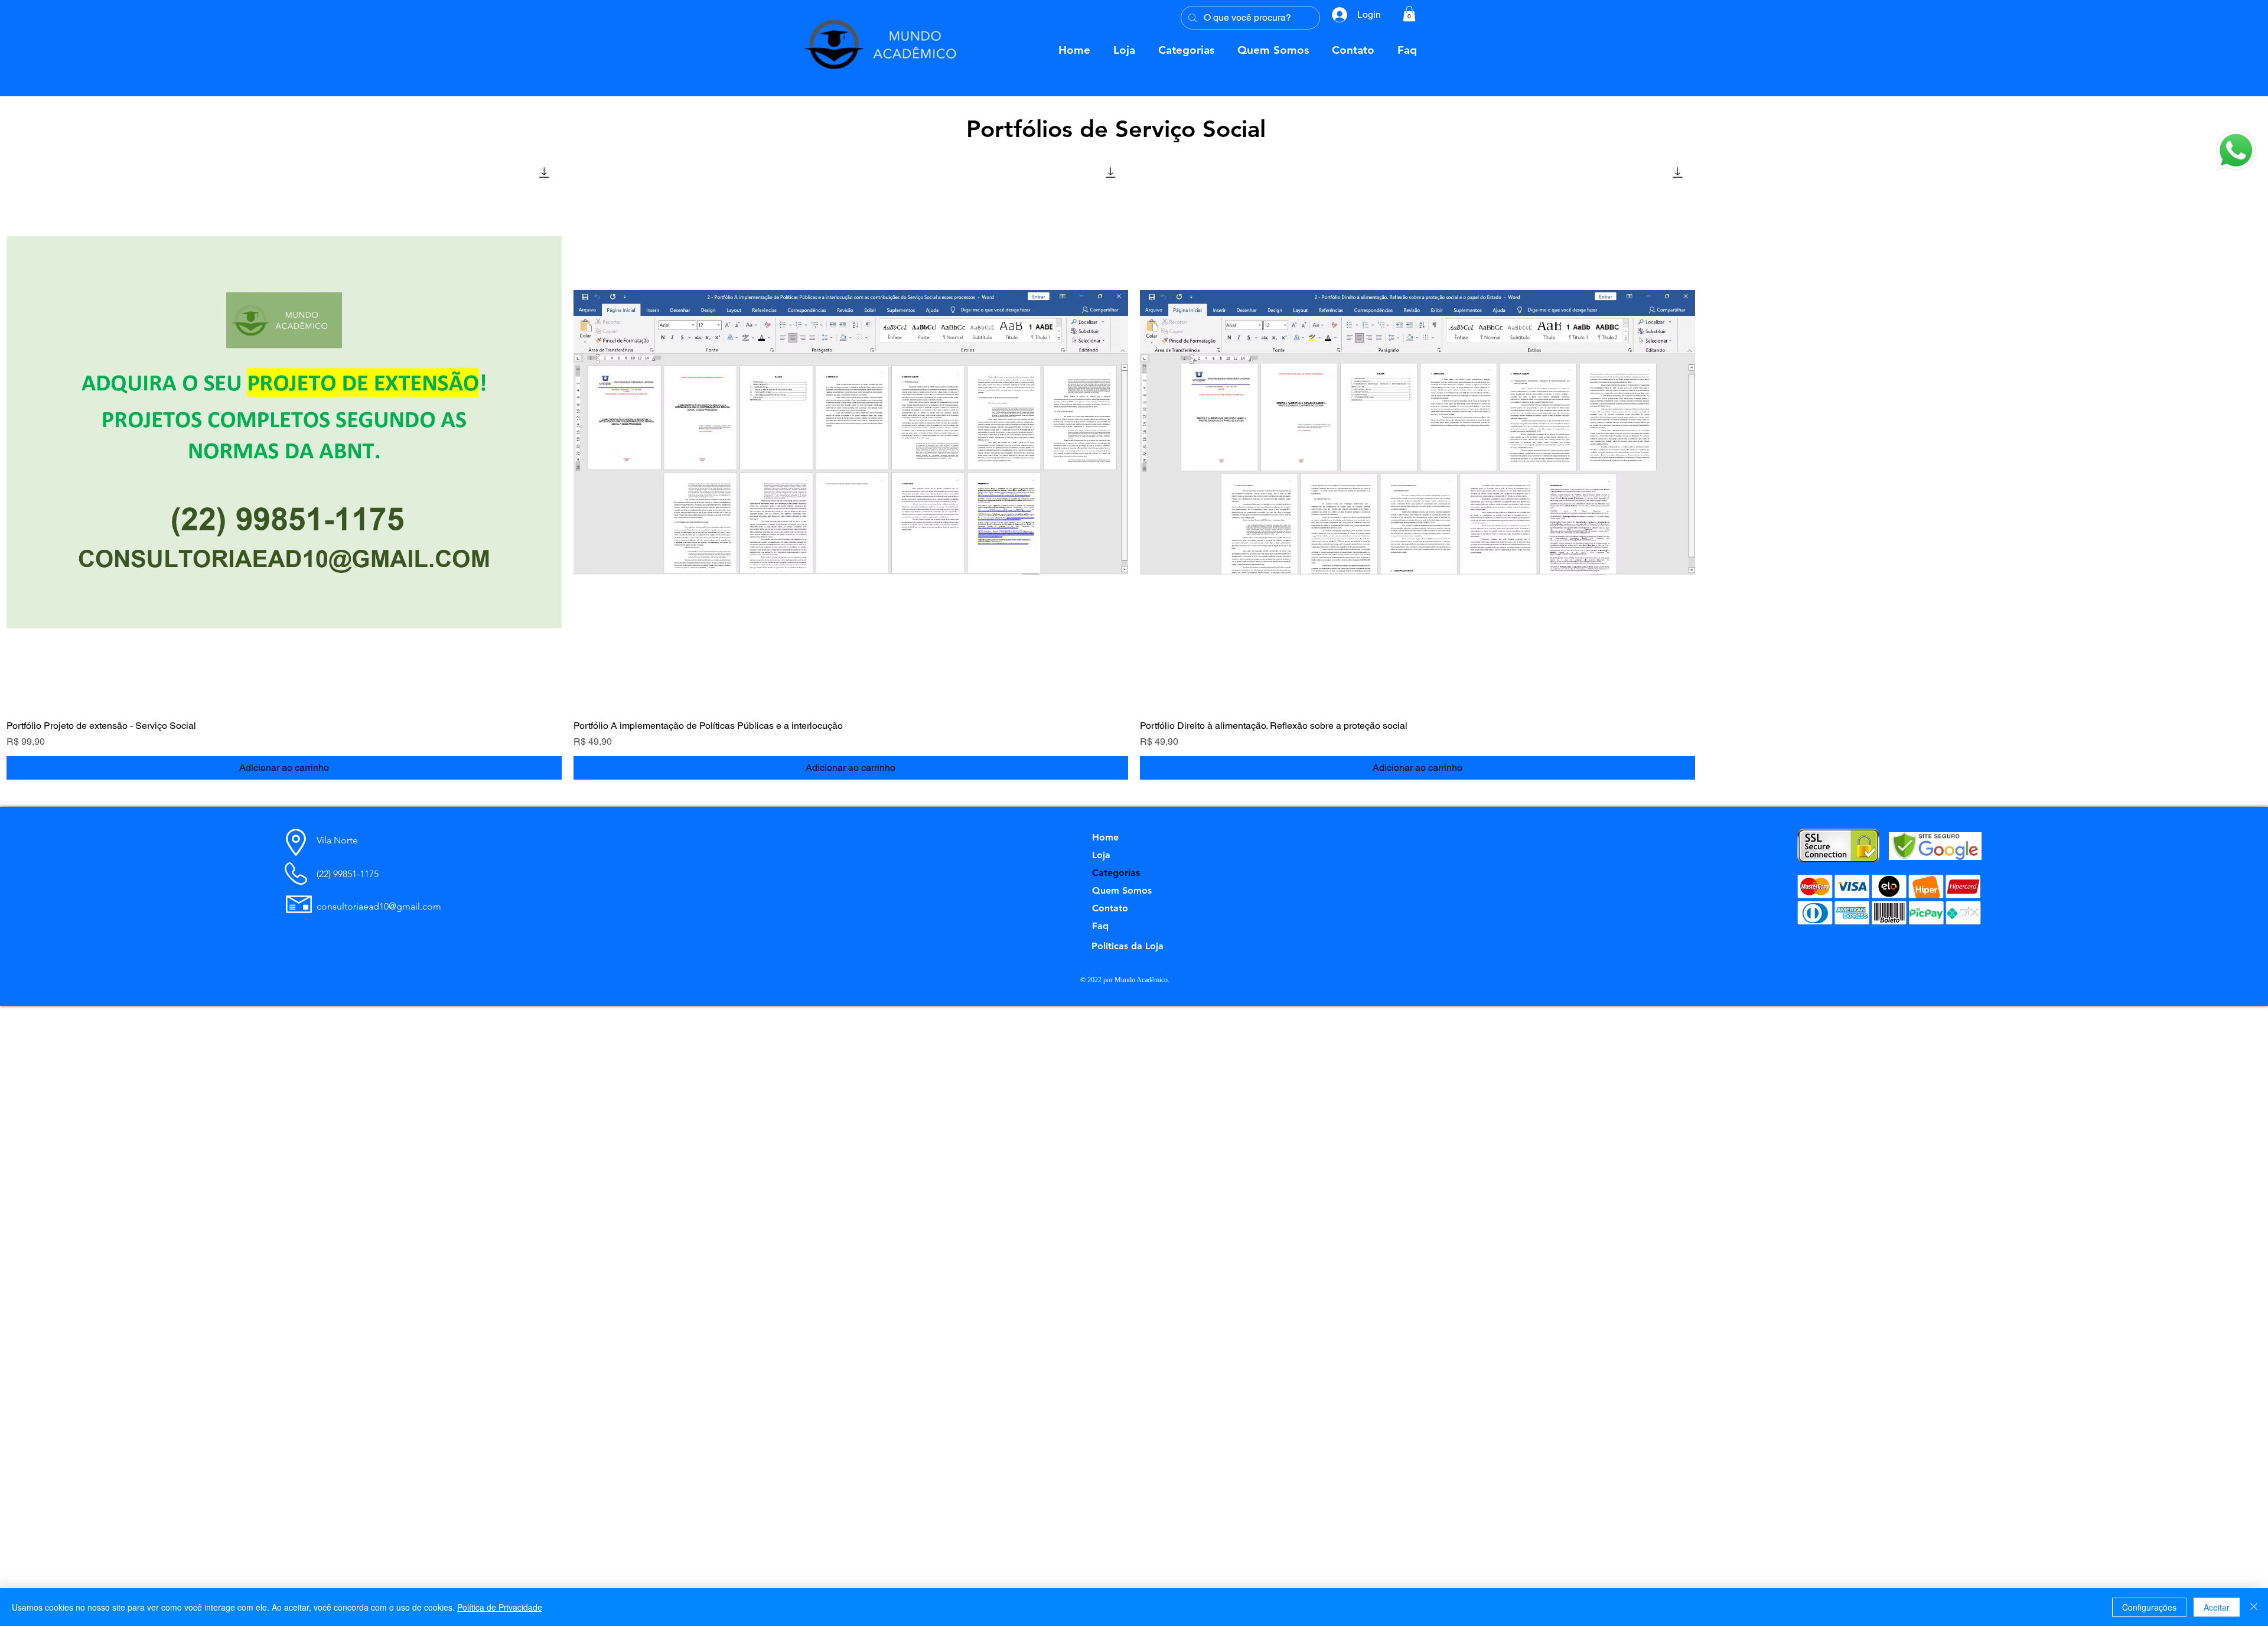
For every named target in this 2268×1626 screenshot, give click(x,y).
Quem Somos (1122, 890)
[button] (2236, 150)
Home (1105, 837)
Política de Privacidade (500, 1607)
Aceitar (2217, 1607)
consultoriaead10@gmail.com (379, 906)
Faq (1100, 926)
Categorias (1116, 873)
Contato (1110, 908)
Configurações (2149, 1607)
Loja (1101, 855)
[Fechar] (2254, 1607)
